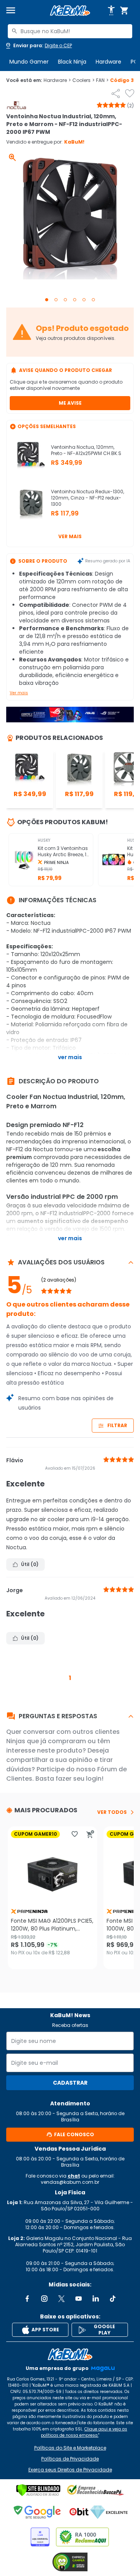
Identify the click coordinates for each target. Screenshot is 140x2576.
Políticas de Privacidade (70, 2459)
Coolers (83, 80)
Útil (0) (30, 1564)
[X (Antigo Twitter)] (61, 2299)
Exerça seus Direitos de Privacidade (70, 2470)
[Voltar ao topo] (70, 2354)
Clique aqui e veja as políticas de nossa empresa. (84, 2432)
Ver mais (70, 536)
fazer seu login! (80, 1779)
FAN (102, 80)
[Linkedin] (96, 2299)
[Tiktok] (113, 2299)
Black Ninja (72, 62)
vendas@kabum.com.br (70, 2182)
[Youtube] (79, 2299)
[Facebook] (27, 2299)
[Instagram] (44, 2299)
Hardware (108, 62)
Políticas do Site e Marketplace (70, 2448)
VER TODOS (112, 1812)
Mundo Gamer (29, 62)
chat (74, 2176)
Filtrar (117, 1425)
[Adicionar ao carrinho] (90, 1834)
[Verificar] (38, 2490)
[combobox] (70, 31)
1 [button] (70, 1678)
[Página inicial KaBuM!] (70, 11)
